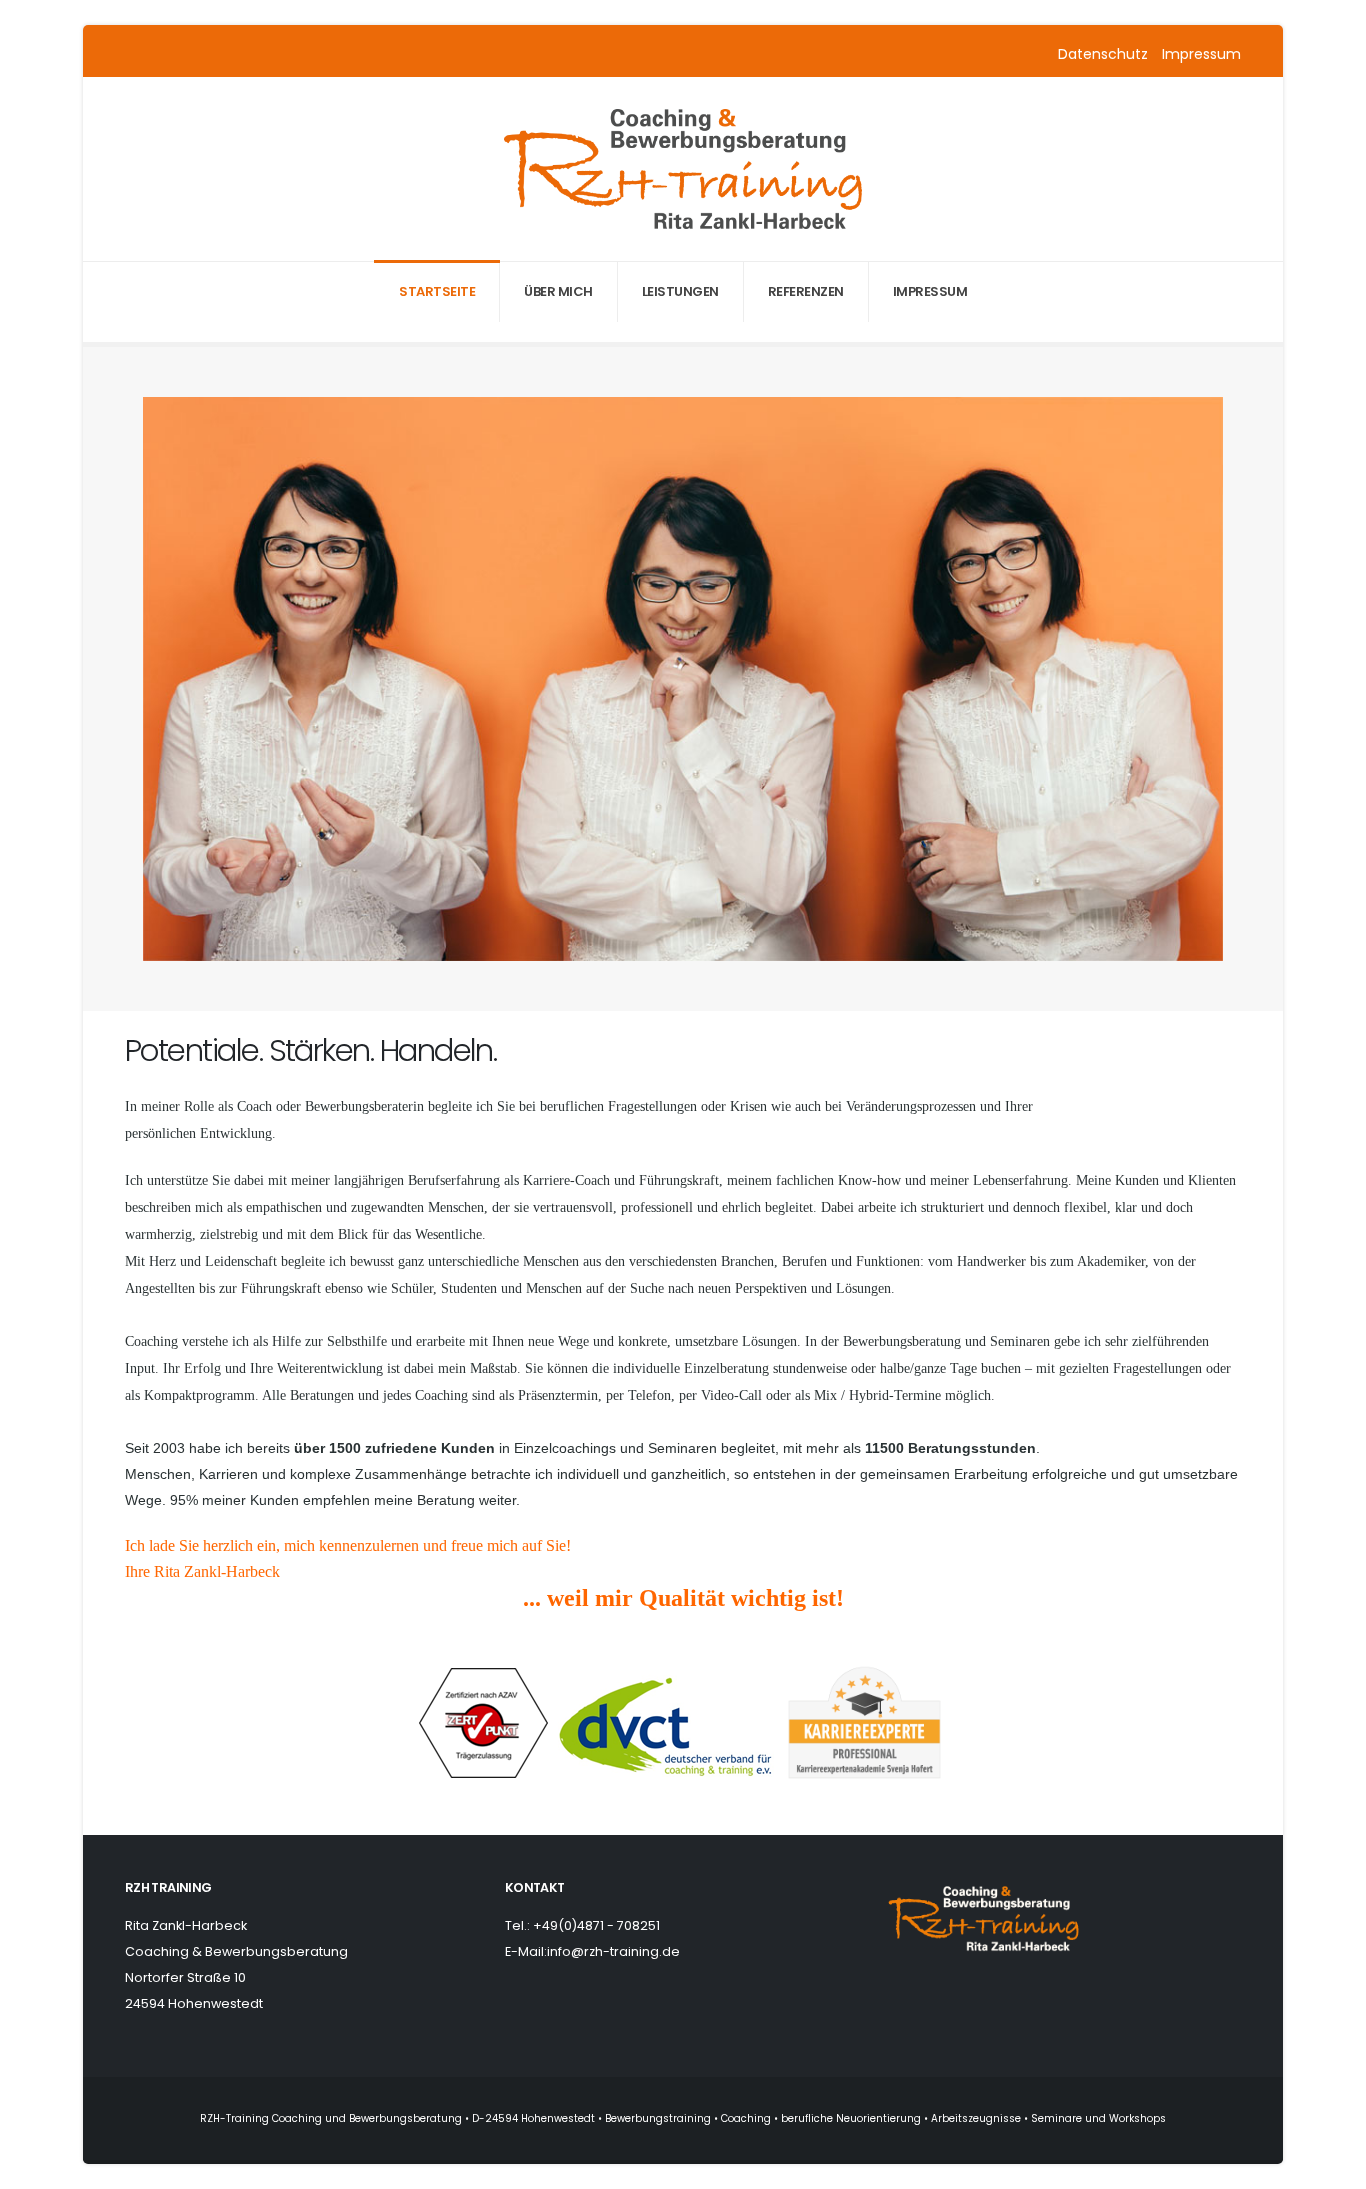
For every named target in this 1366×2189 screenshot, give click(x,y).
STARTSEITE (437, 291)
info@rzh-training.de (613, 1951)
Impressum (1201, 54)
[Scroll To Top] (1331, 2166)
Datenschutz (1105, 54)
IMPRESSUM (930, 291)
